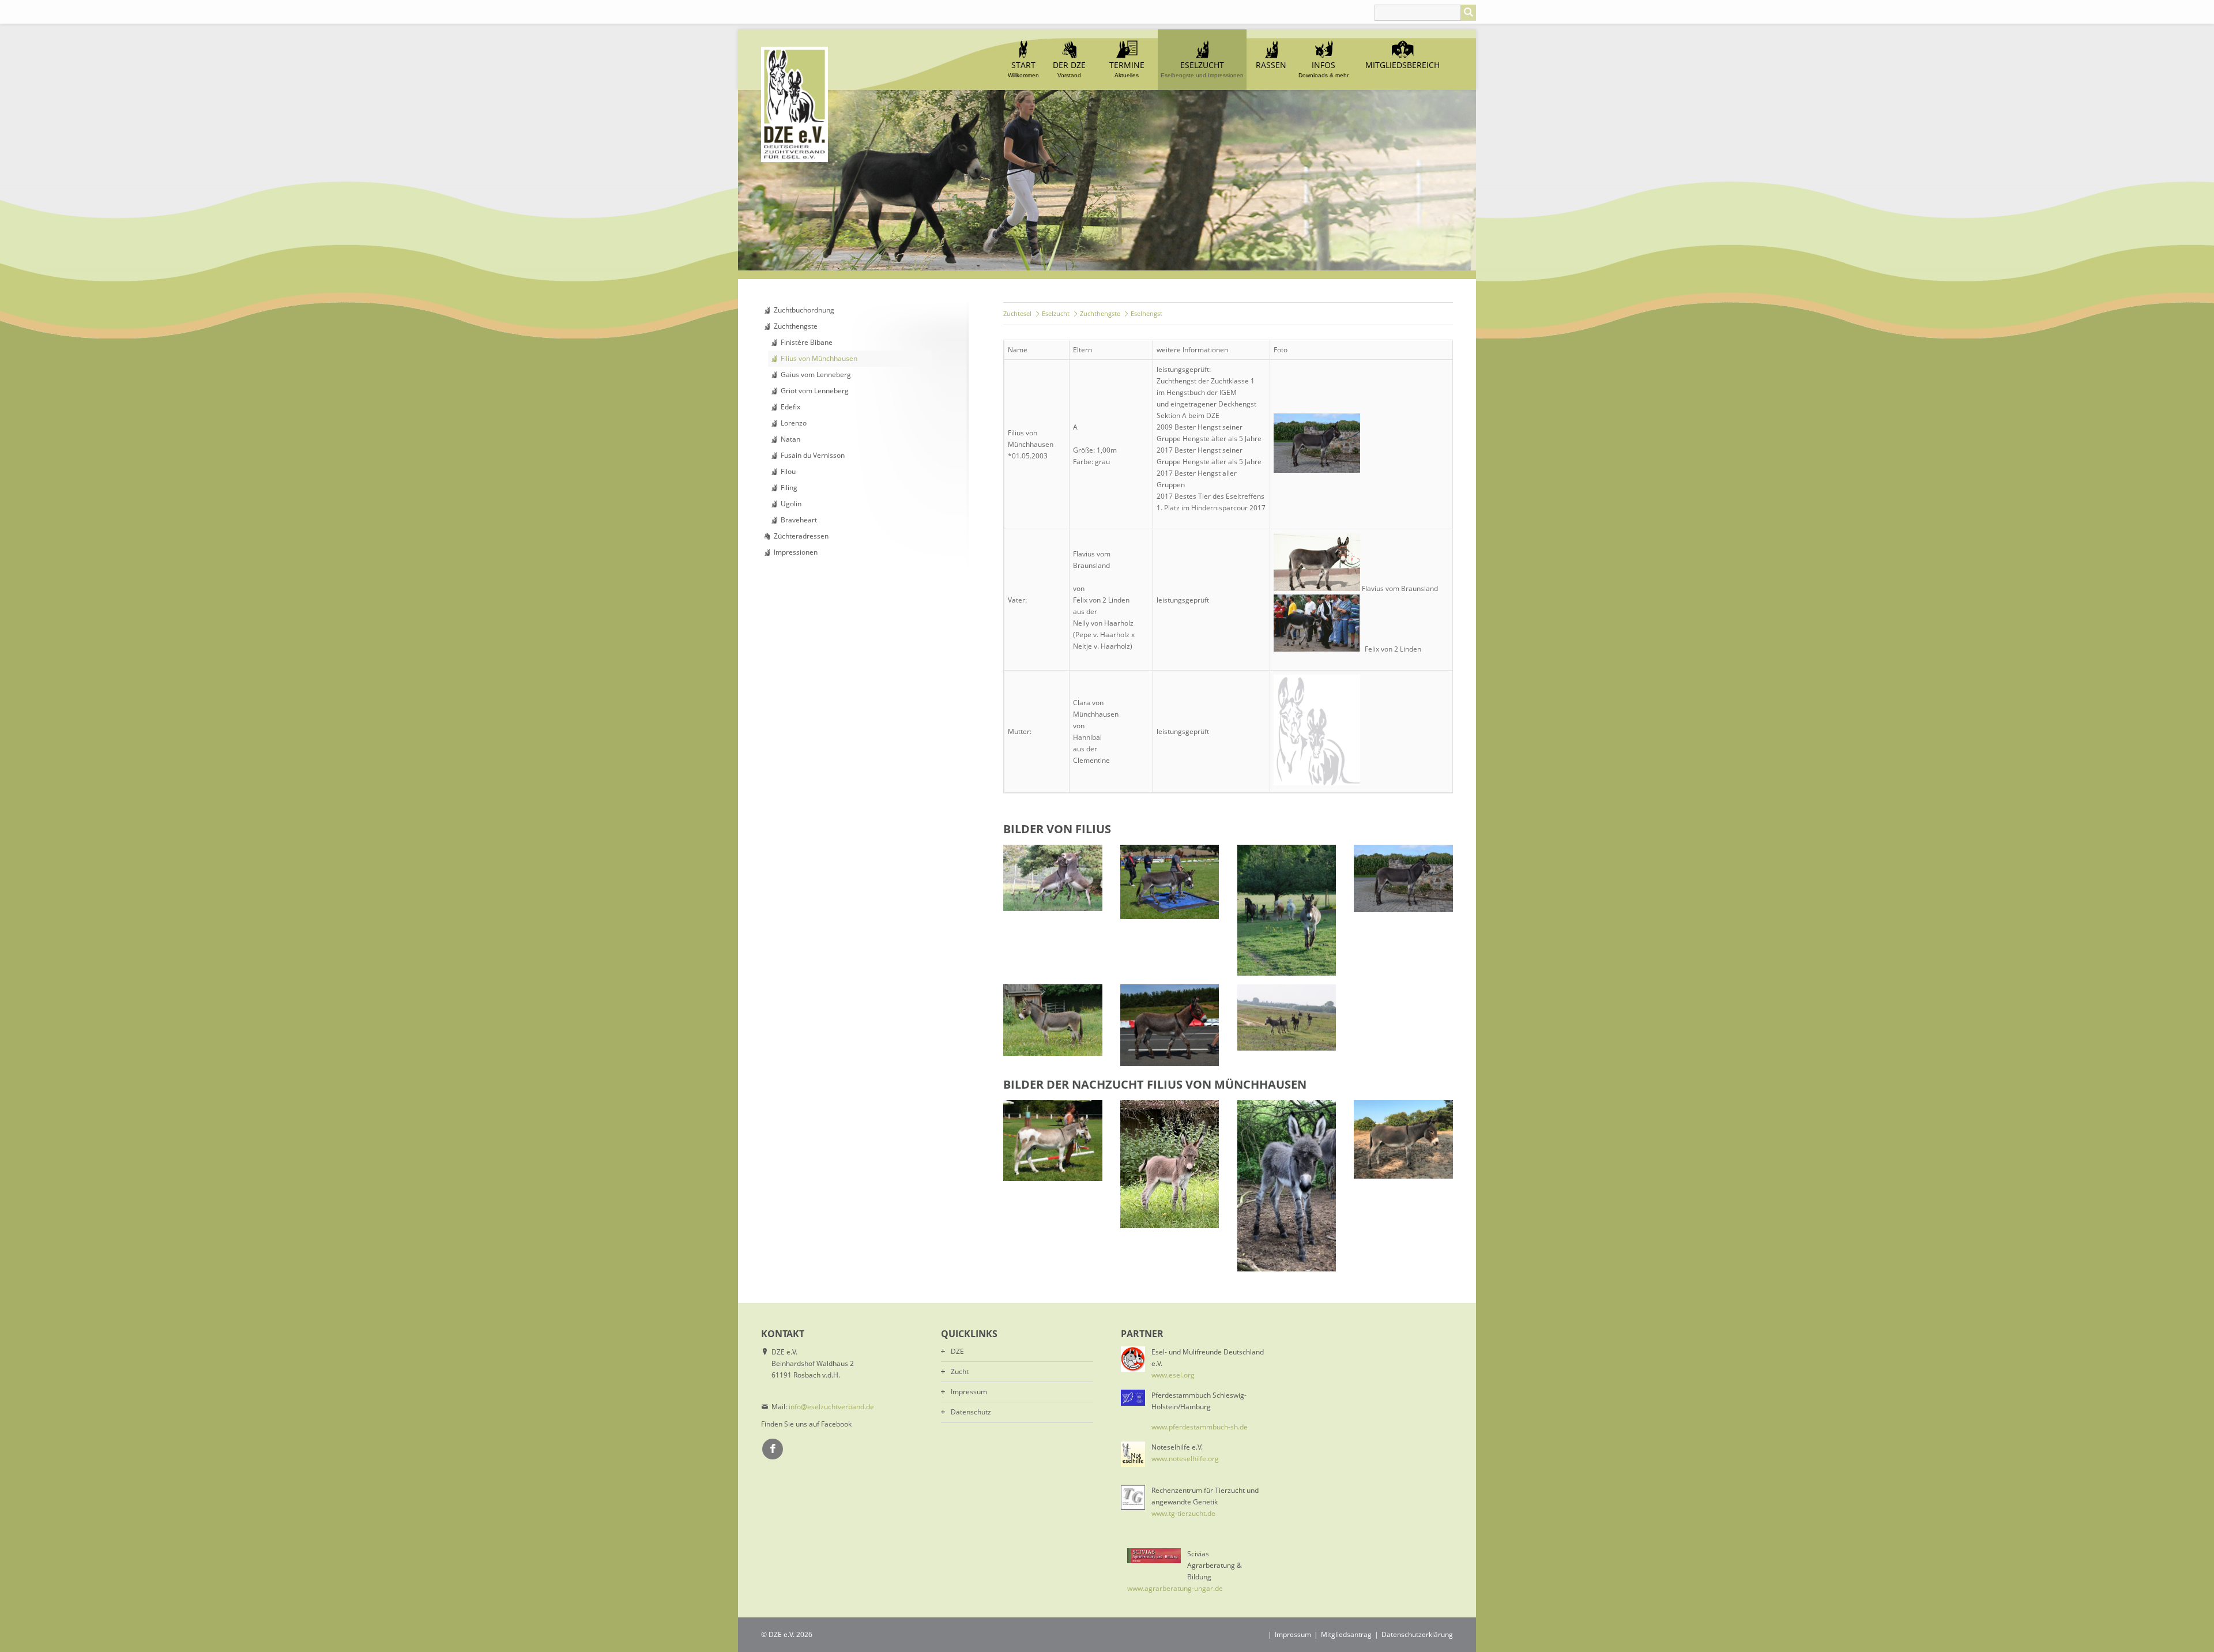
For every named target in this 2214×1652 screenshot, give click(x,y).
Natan (790, 439)
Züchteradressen (801, 536)
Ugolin (791, 504)
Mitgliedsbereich (1402, 65)
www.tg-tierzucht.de (1183, 1513)
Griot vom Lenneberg (815, 391)
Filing (789, 488)
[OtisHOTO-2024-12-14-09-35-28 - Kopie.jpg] (1287, 1186)
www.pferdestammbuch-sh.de (1200, 1427)
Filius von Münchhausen (819, 358)
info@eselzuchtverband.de (831, 1407)
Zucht (960, 1371)
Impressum (969, 1392)
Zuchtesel (1017, 313)
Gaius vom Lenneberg (816, 375)
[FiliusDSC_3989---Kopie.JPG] (1287, 910)
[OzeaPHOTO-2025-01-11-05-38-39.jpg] (1170, 1164)
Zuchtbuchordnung (804, 310)
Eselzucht (1202, 69)
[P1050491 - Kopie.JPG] (1053, 1141)
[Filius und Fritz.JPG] (1053, 878)
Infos (1323, 69)
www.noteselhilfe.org (1185, 1459)
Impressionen (796, 552)
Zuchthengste (796, 326)
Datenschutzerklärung (1417, 1634)
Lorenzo (794, 423)
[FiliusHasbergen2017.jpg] (1170, 882)
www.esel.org (1173, 1375)
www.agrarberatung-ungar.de (1175, 1588)
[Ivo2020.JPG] (1403, 1139)
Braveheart (799, 520)
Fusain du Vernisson (813, 455)
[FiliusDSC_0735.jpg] (1403, 878)
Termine (1127, 69)
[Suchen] (1469, 13)
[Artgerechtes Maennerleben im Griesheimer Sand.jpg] (1287, 1017)
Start (1023, 69)
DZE (957, 1351)
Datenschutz (971, 1412)
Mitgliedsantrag (1346, 1634)
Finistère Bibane (807, 342)
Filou (788, 471)
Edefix (790, 407)
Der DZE (1069, 69)
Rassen (1271, 65)
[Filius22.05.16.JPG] (1170, 1025)
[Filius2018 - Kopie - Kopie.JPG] (1053, 1020)
